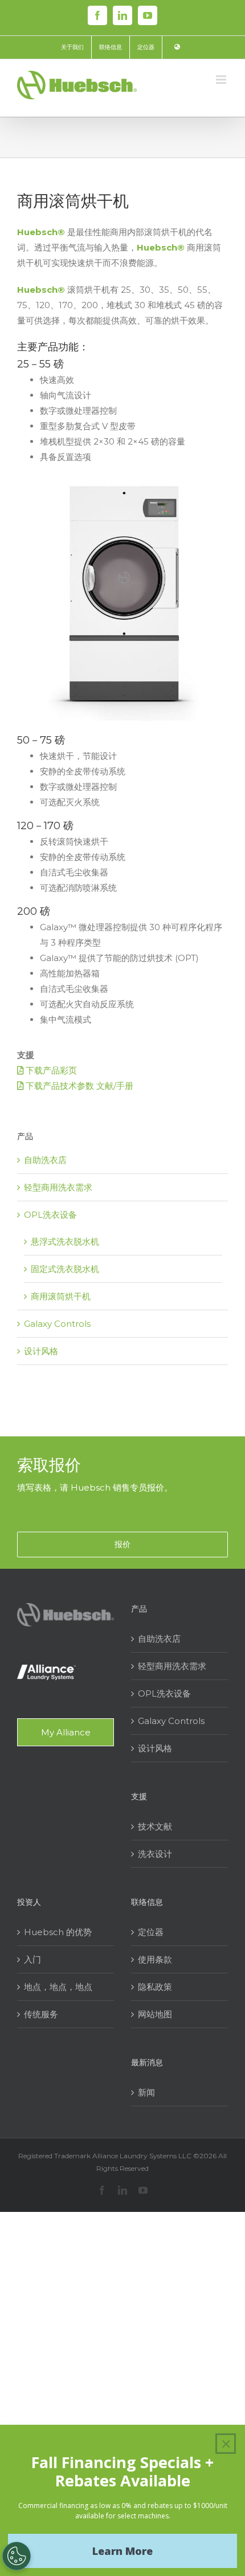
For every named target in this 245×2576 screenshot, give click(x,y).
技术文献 (155, 1826)
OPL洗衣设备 (50, 1215)
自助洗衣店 (45, 1160)
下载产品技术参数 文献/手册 (78, 1086)
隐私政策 (155, 1987)
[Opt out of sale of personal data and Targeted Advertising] (17, 2556)
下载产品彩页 (50, 1070)
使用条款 (155, 1959)
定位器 (151, 1932)
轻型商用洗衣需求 (58, 1187)
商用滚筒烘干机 (61, 1296)
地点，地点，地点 (58, 1987)
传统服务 (41, 2014)
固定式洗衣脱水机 (65, 1269)
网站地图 (155, 2014)
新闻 (146, 2092)
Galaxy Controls (57, 1324)
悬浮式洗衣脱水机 (65, 1241)
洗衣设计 (155, 1854)
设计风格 (41, 1351)
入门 (32, 1959)
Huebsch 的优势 (58, 1932)
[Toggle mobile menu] (222, 80)
